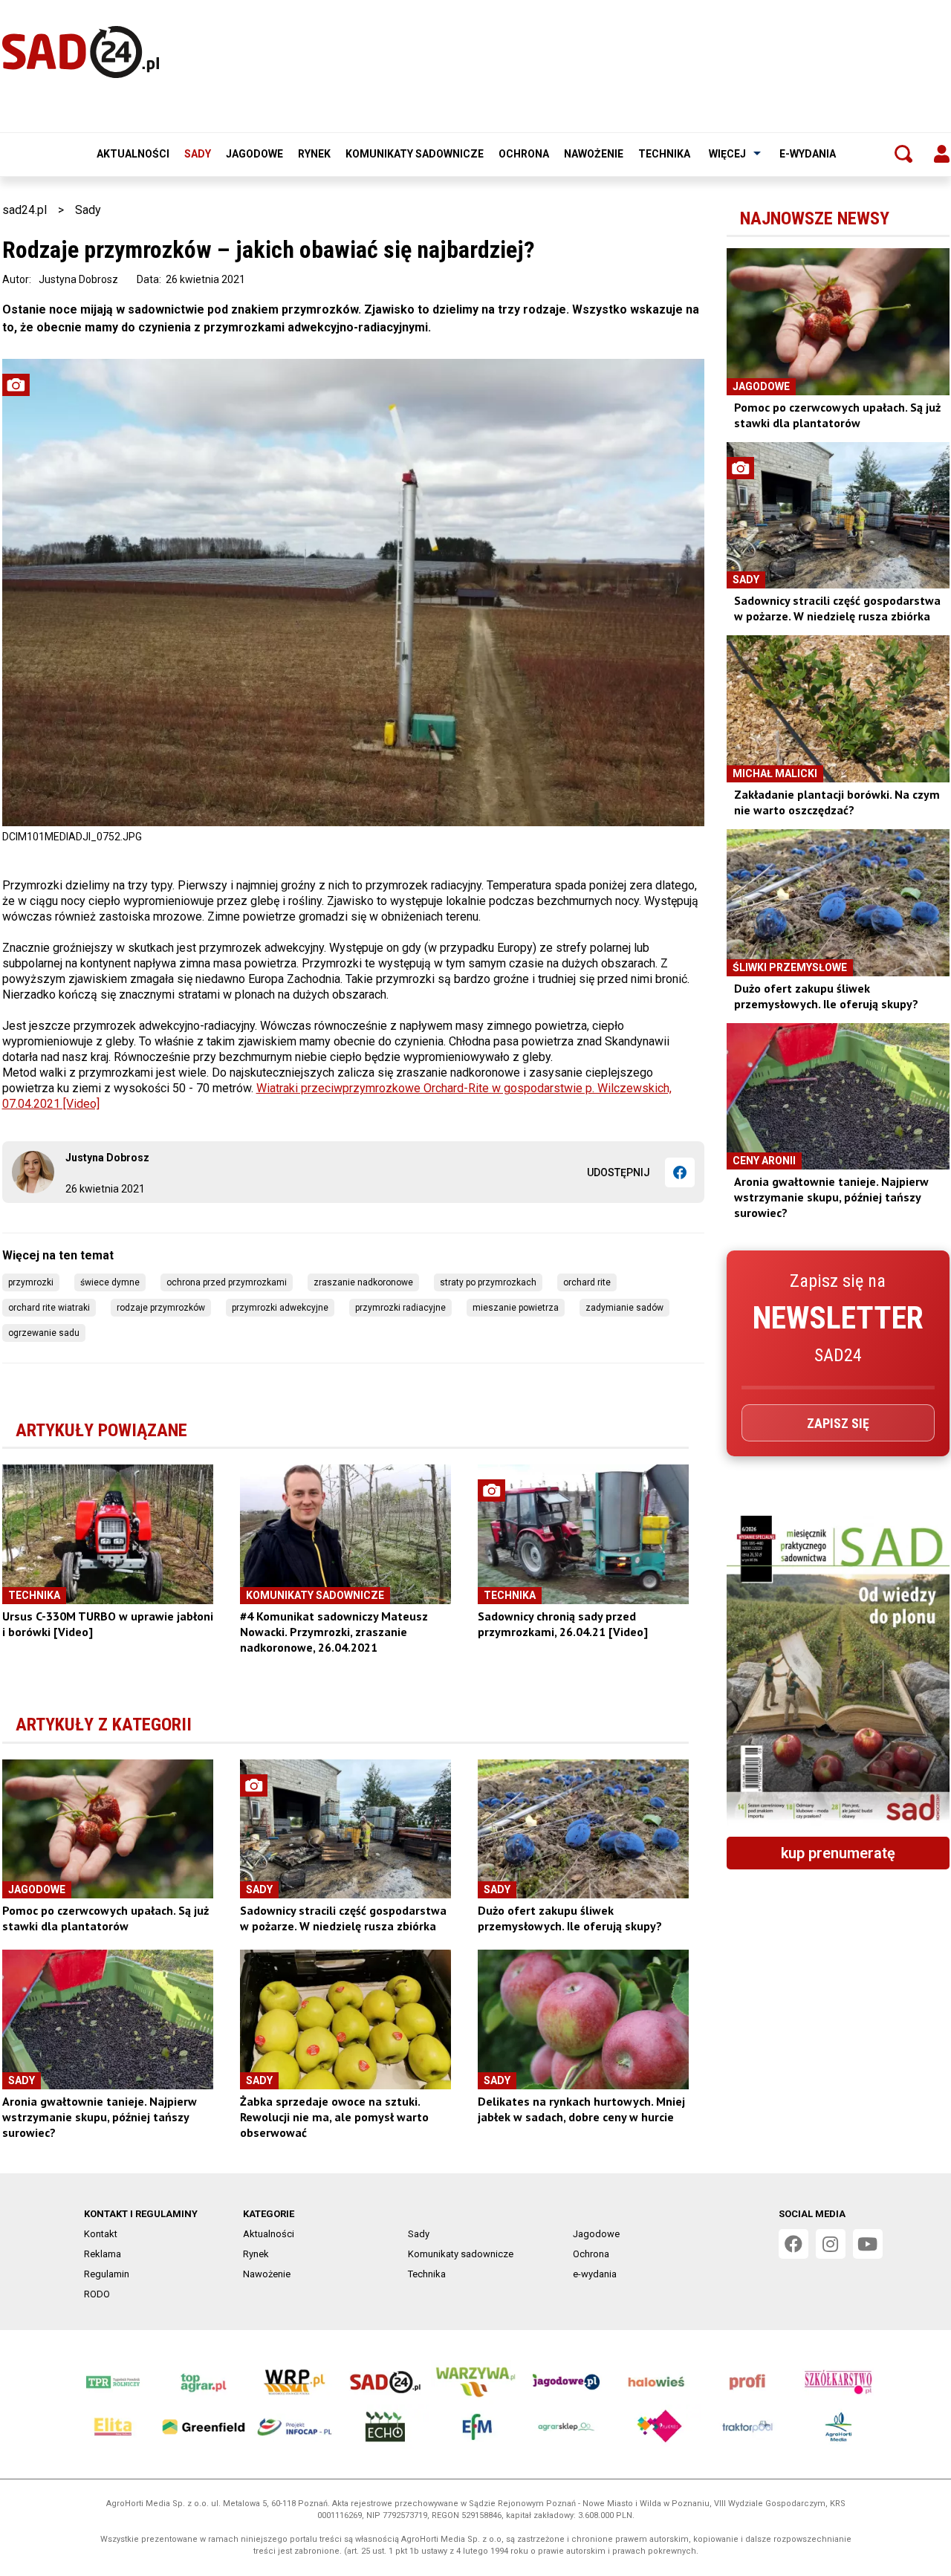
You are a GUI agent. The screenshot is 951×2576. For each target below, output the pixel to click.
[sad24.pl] (81, 52)
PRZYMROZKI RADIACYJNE (400, 1308)
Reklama (103, 2254)
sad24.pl (25, 210)
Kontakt (101, 2234)
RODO (97, 2294)
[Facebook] (680, 1172)
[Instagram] (831, 2244)
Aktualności (133, 154)
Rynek (314, 154)
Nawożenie (594, 154)
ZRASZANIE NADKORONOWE (363, 1282)
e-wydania (808, 154)
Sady (198, 154)
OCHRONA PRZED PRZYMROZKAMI (227, 1282)
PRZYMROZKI (31, 1282)
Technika (664, 154)
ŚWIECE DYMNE (110, 1282)
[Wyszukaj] (903, 154)
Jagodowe (254, 154)
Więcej (727, 154)
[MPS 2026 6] (838, 1670)
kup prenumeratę (838, 1853)
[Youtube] (868, 2244)
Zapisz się (838, 1423)
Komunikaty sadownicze (415, 154)
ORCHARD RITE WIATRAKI (49, 1308)
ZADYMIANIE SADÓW (624, 1308)
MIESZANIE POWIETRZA (516, 1308)
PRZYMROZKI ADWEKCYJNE (280, 1308)
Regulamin (107, 2274)
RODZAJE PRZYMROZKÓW (161, 1308)
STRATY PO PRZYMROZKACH (488, 1282)
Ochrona (524, 154)
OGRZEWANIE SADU (44, 1333)
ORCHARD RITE (587, 1282)
